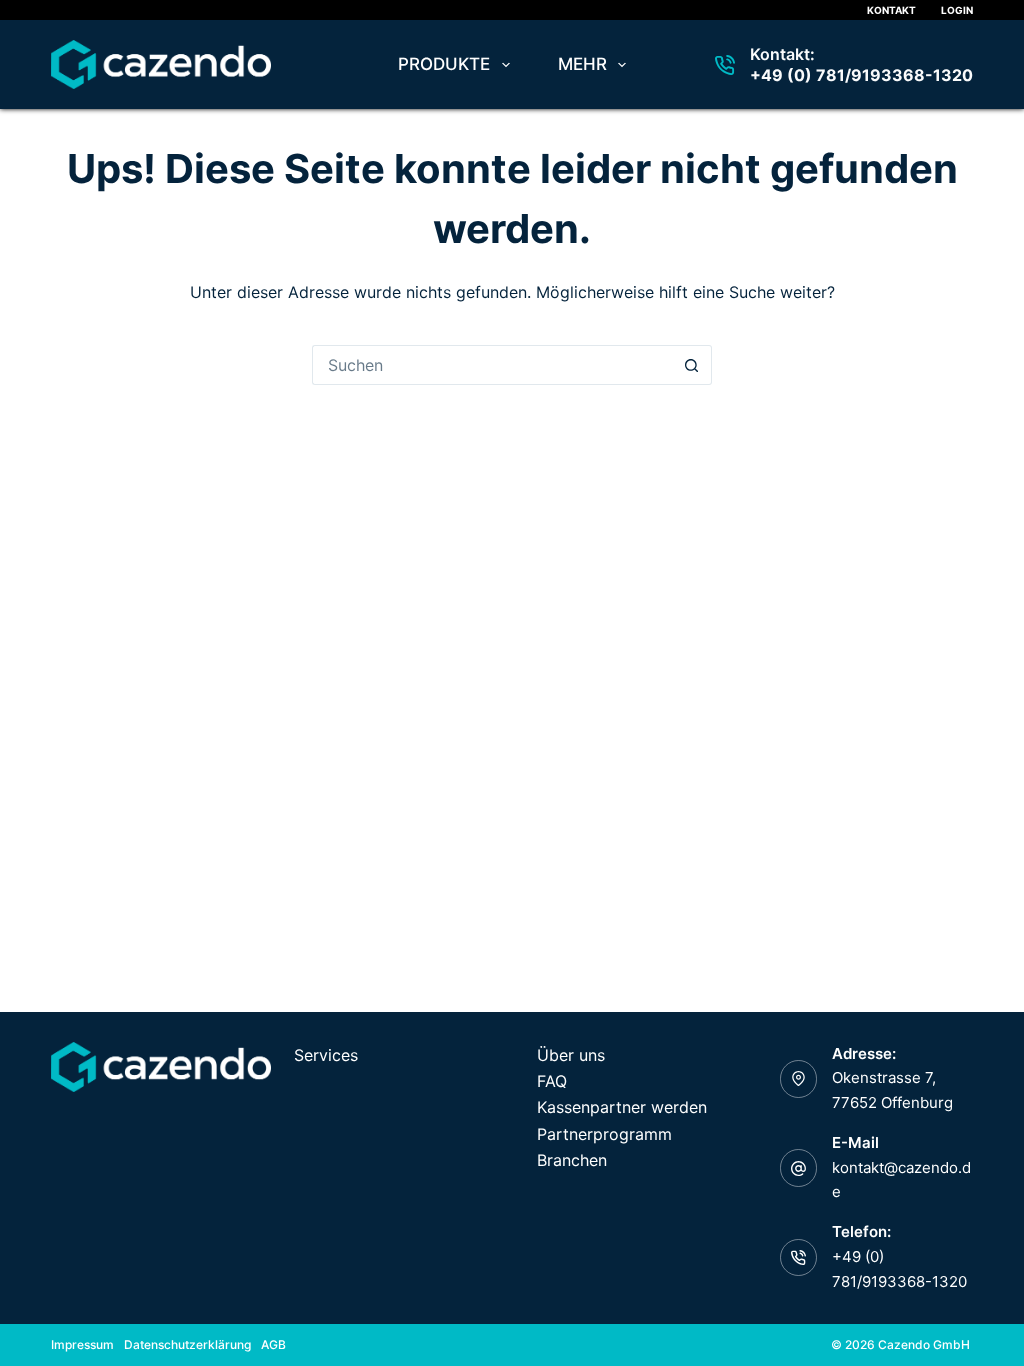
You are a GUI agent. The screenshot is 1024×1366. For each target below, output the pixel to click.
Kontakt (891, 10)
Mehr (582, 64)
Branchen (572, 1160)
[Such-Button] (692, 365)
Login (957, 10)
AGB (273, 1344)
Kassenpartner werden (622, 1107)
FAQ (552, 1081)
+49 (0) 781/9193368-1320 (861, 75)
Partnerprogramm (604, 1134)
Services (326, 1055)
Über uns (571, 1055)
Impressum (82, 1344)
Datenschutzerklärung (187, 1344)
